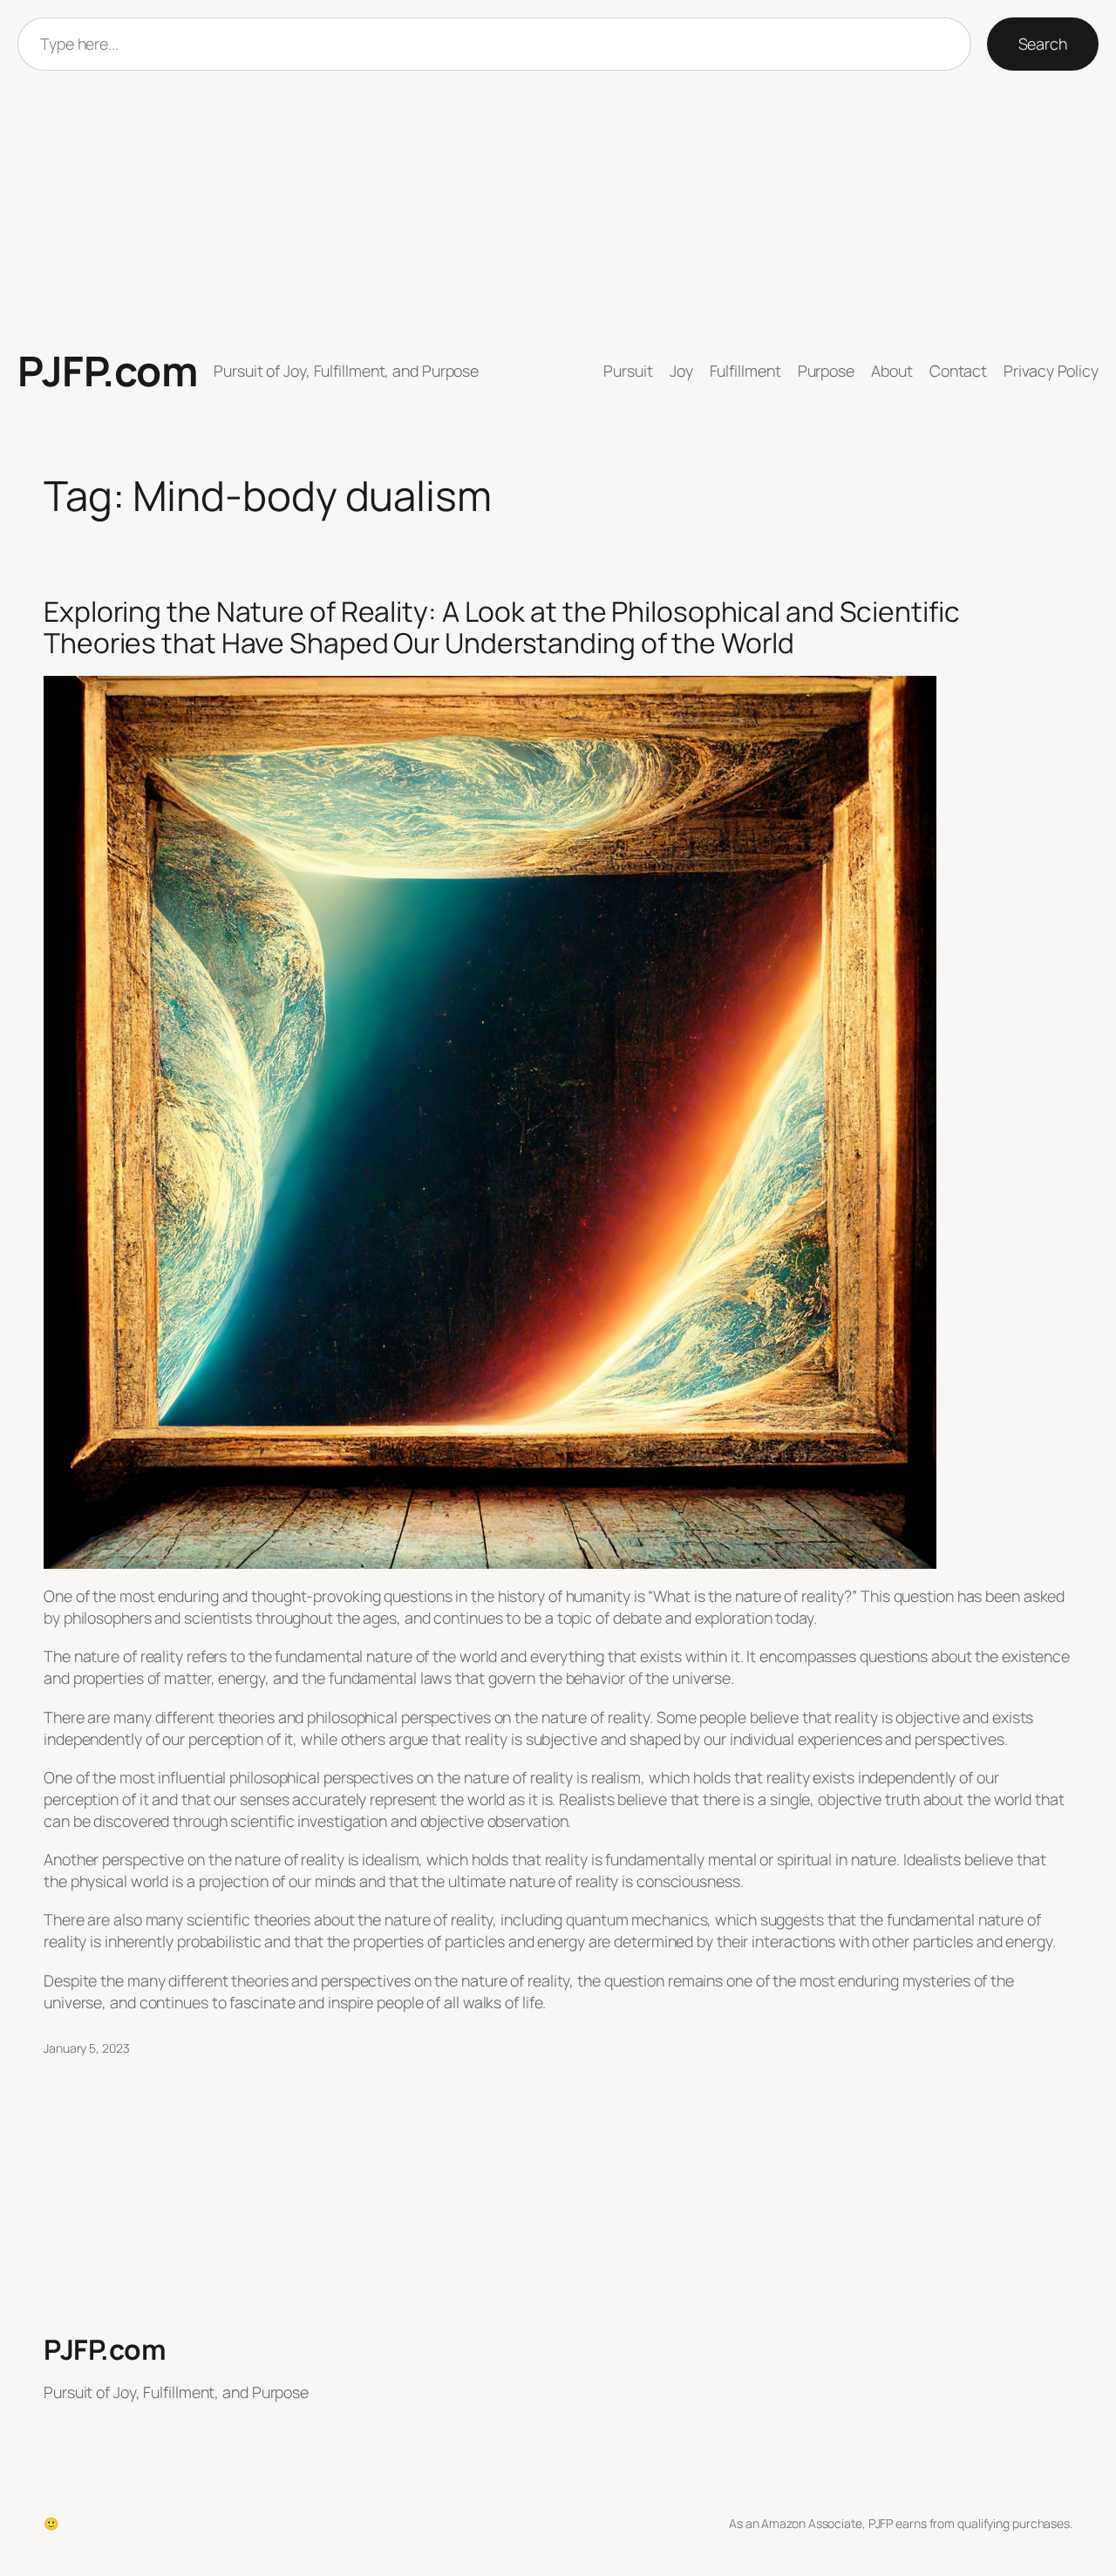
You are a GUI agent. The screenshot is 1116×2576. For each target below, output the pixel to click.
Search (1043, 44)
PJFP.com (107, 371)
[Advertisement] (558, 209)
